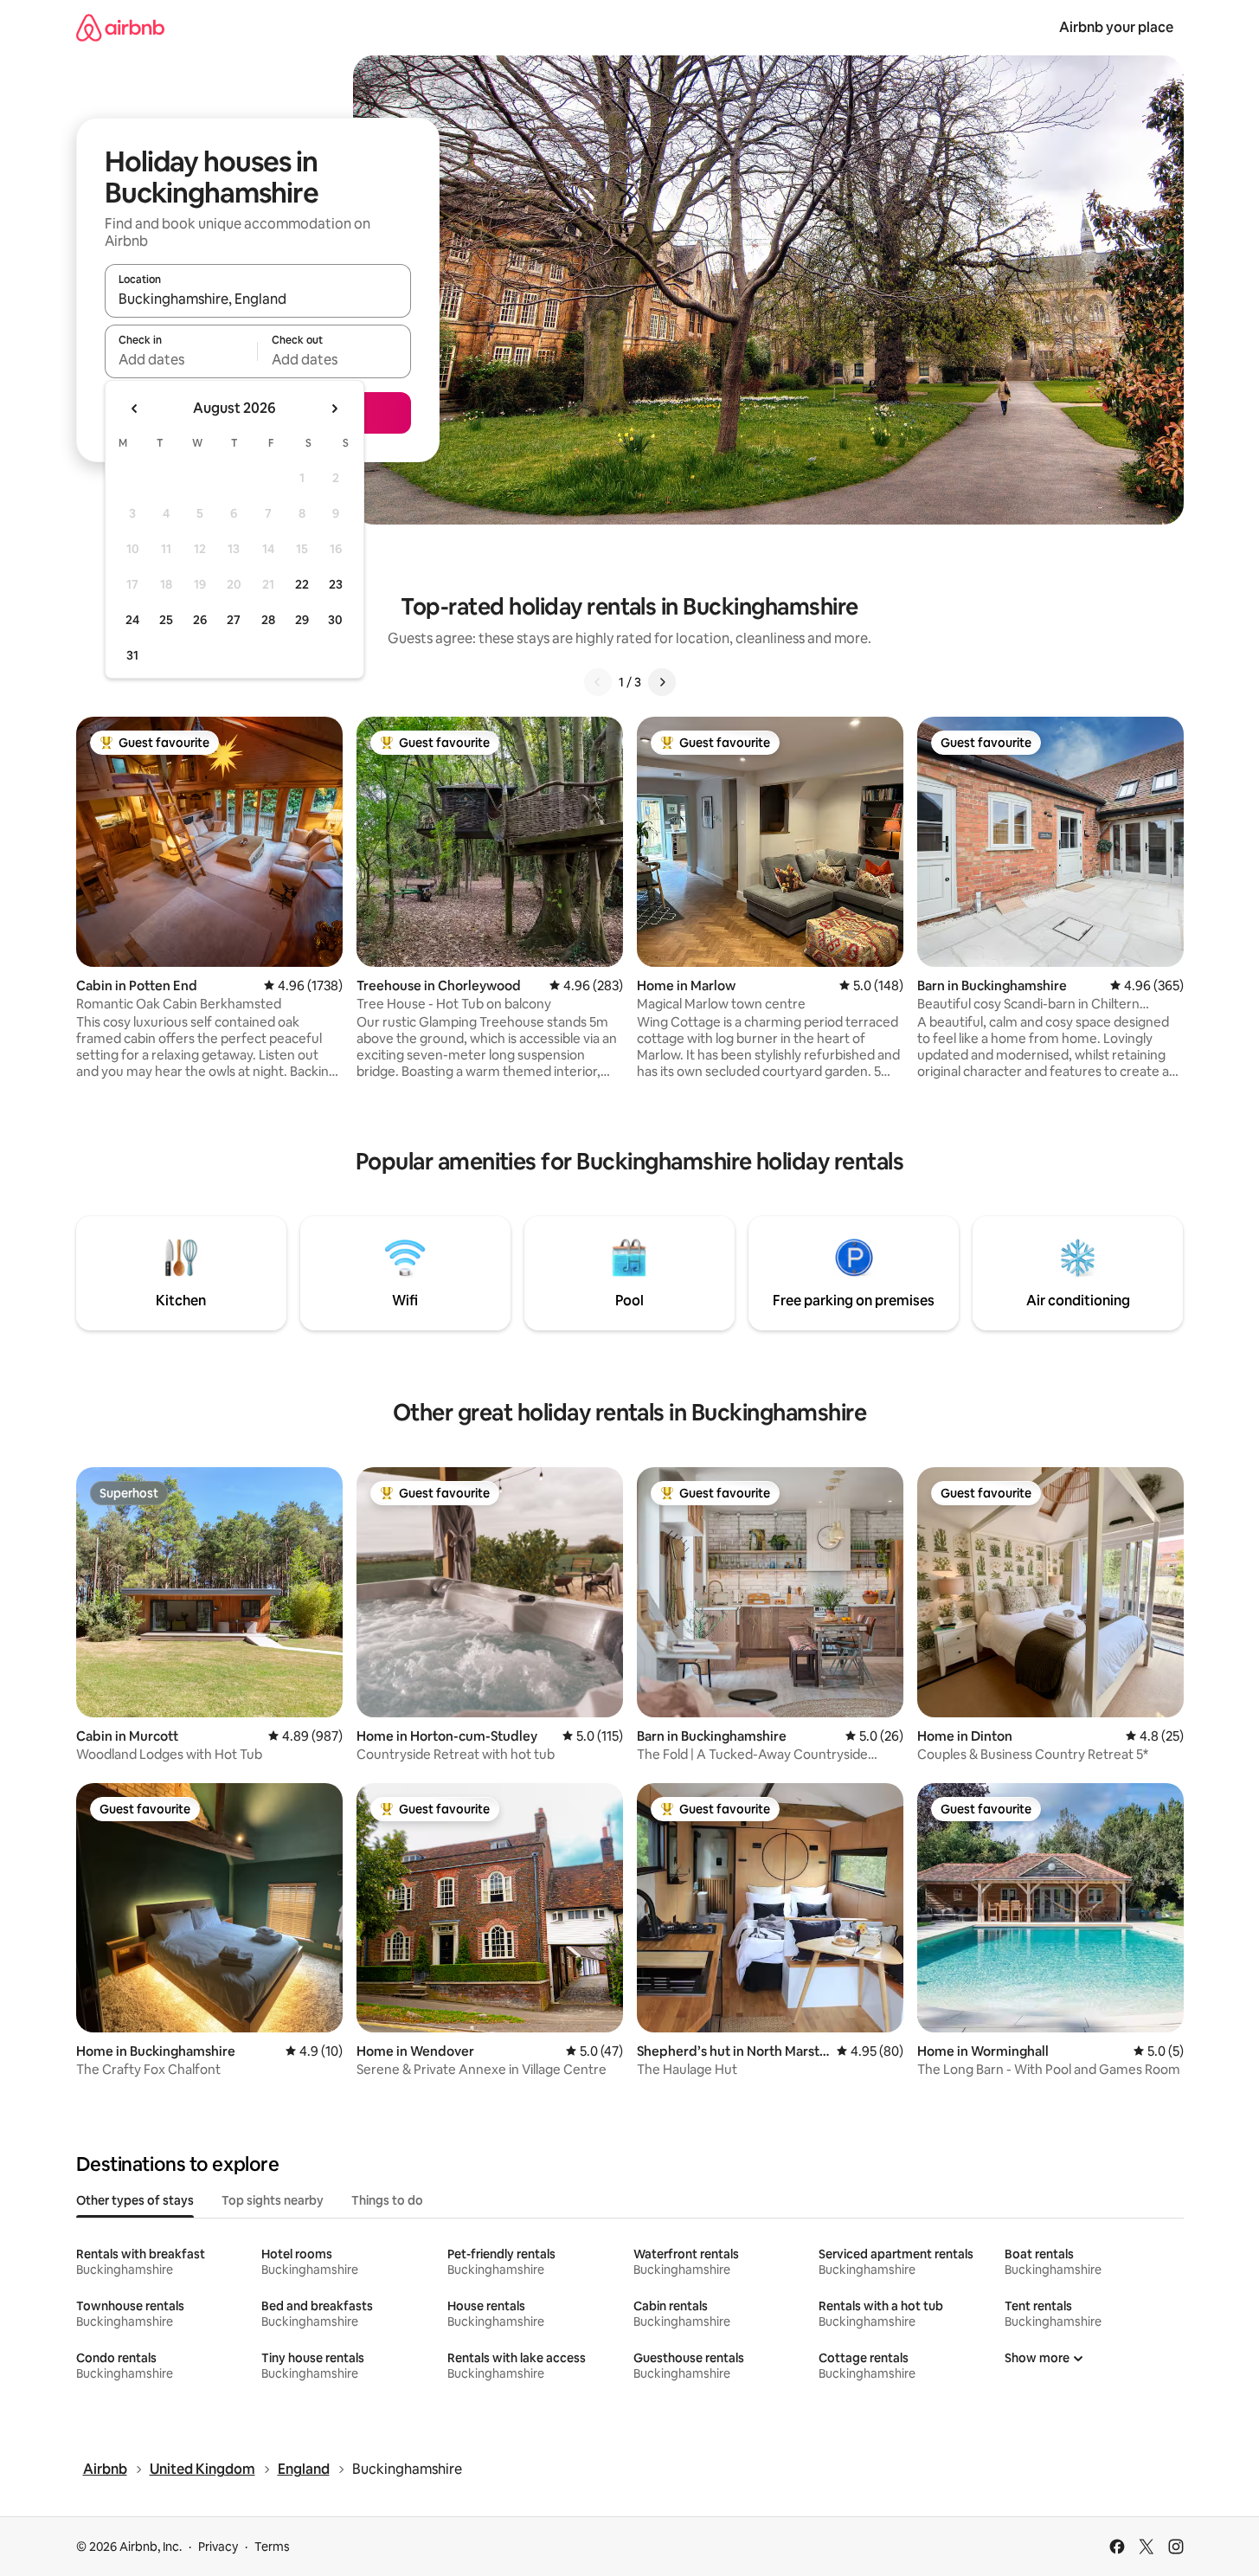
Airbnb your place (1116, 27)
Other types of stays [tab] (135, 2200)
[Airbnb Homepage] (120, 27)
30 (335, 620)
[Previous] (598, 682)
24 (132, 620)
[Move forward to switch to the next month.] (334, 409)
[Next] (662, 682)
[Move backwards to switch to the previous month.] (135, 409)
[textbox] (181, 359)
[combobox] (258, 299)
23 (336, 584)
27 (234, 620)
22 (302, 584)
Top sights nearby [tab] (273, 2200)
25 (166, 620)
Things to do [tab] (387, 2200)
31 (132, 655)
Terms (272, 2547)
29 (302, 620)
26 (200, 620)
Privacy (218, 2547)
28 (268, 620)
